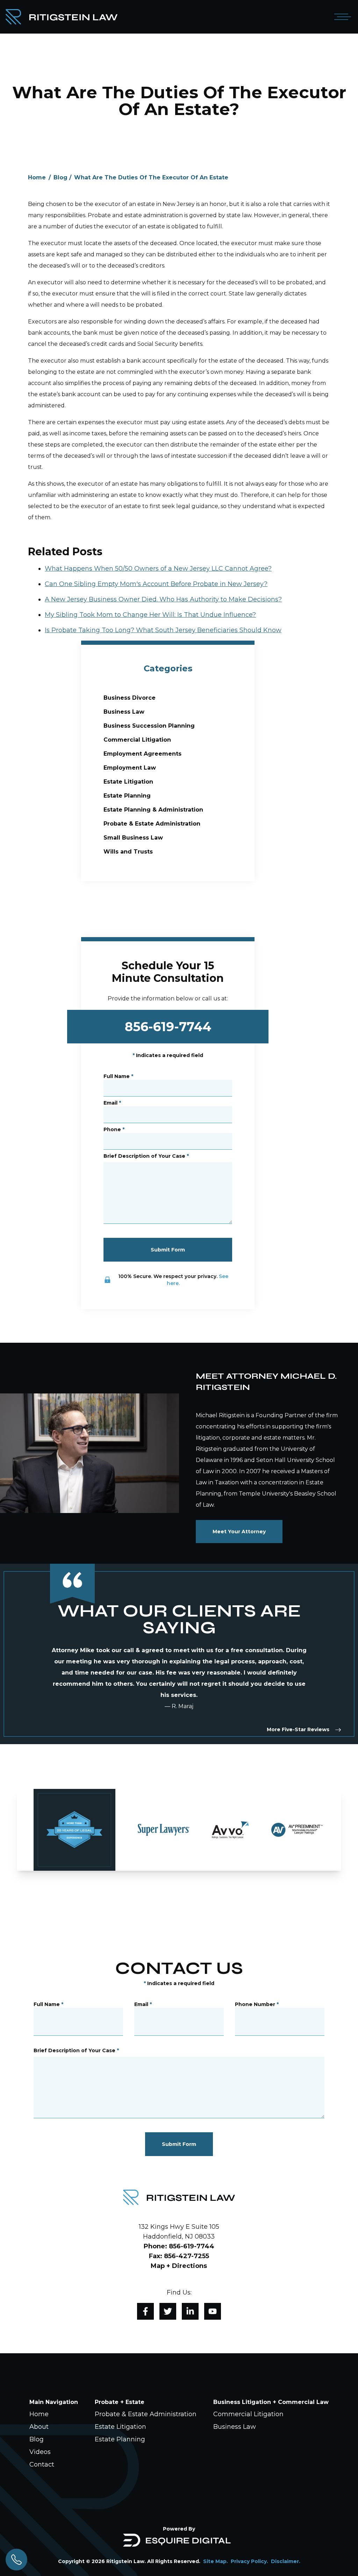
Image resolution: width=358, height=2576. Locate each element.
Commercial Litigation (137, 740)
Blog (60, 177)
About (39, 2427)
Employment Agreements (142, 754)
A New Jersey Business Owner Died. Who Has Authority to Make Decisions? (163, 599)
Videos (40, 2452)
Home (37, 177)
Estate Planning (127, 796)
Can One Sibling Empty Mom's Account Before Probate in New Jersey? (156, 584)
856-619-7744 (168, 1027)
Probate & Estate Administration (152, 824)
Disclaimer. (286, 2561)
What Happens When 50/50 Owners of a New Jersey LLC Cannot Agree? (158, 569)
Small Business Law (133, 838)
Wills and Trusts (128, 852)
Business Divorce (130, 698)
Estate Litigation (128, 782)
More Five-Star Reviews (298, 1729)
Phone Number (257, 2004)
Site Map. (216, 2561)
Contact (42, 2464)
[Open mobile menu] (341, 17)
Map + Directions (179, 2266)
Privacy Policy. (249, 2561)
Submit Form (168, 1250)
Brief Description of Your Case (146, 1156)
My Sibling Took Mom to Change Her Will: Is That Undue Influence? (150, 615)
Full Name (118, 1076)
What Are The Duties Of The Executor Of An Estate (151, 177)
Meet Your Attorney (239, 1532)
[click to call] (16, 2560)
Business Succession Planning (149, 726)
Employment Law (130, 768)
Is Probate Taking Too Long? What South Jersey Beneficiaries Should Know (163, 630)
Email (112, 1103)
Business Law (124, 712)
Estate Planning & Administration (153, 810)
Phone (114, 1129)
